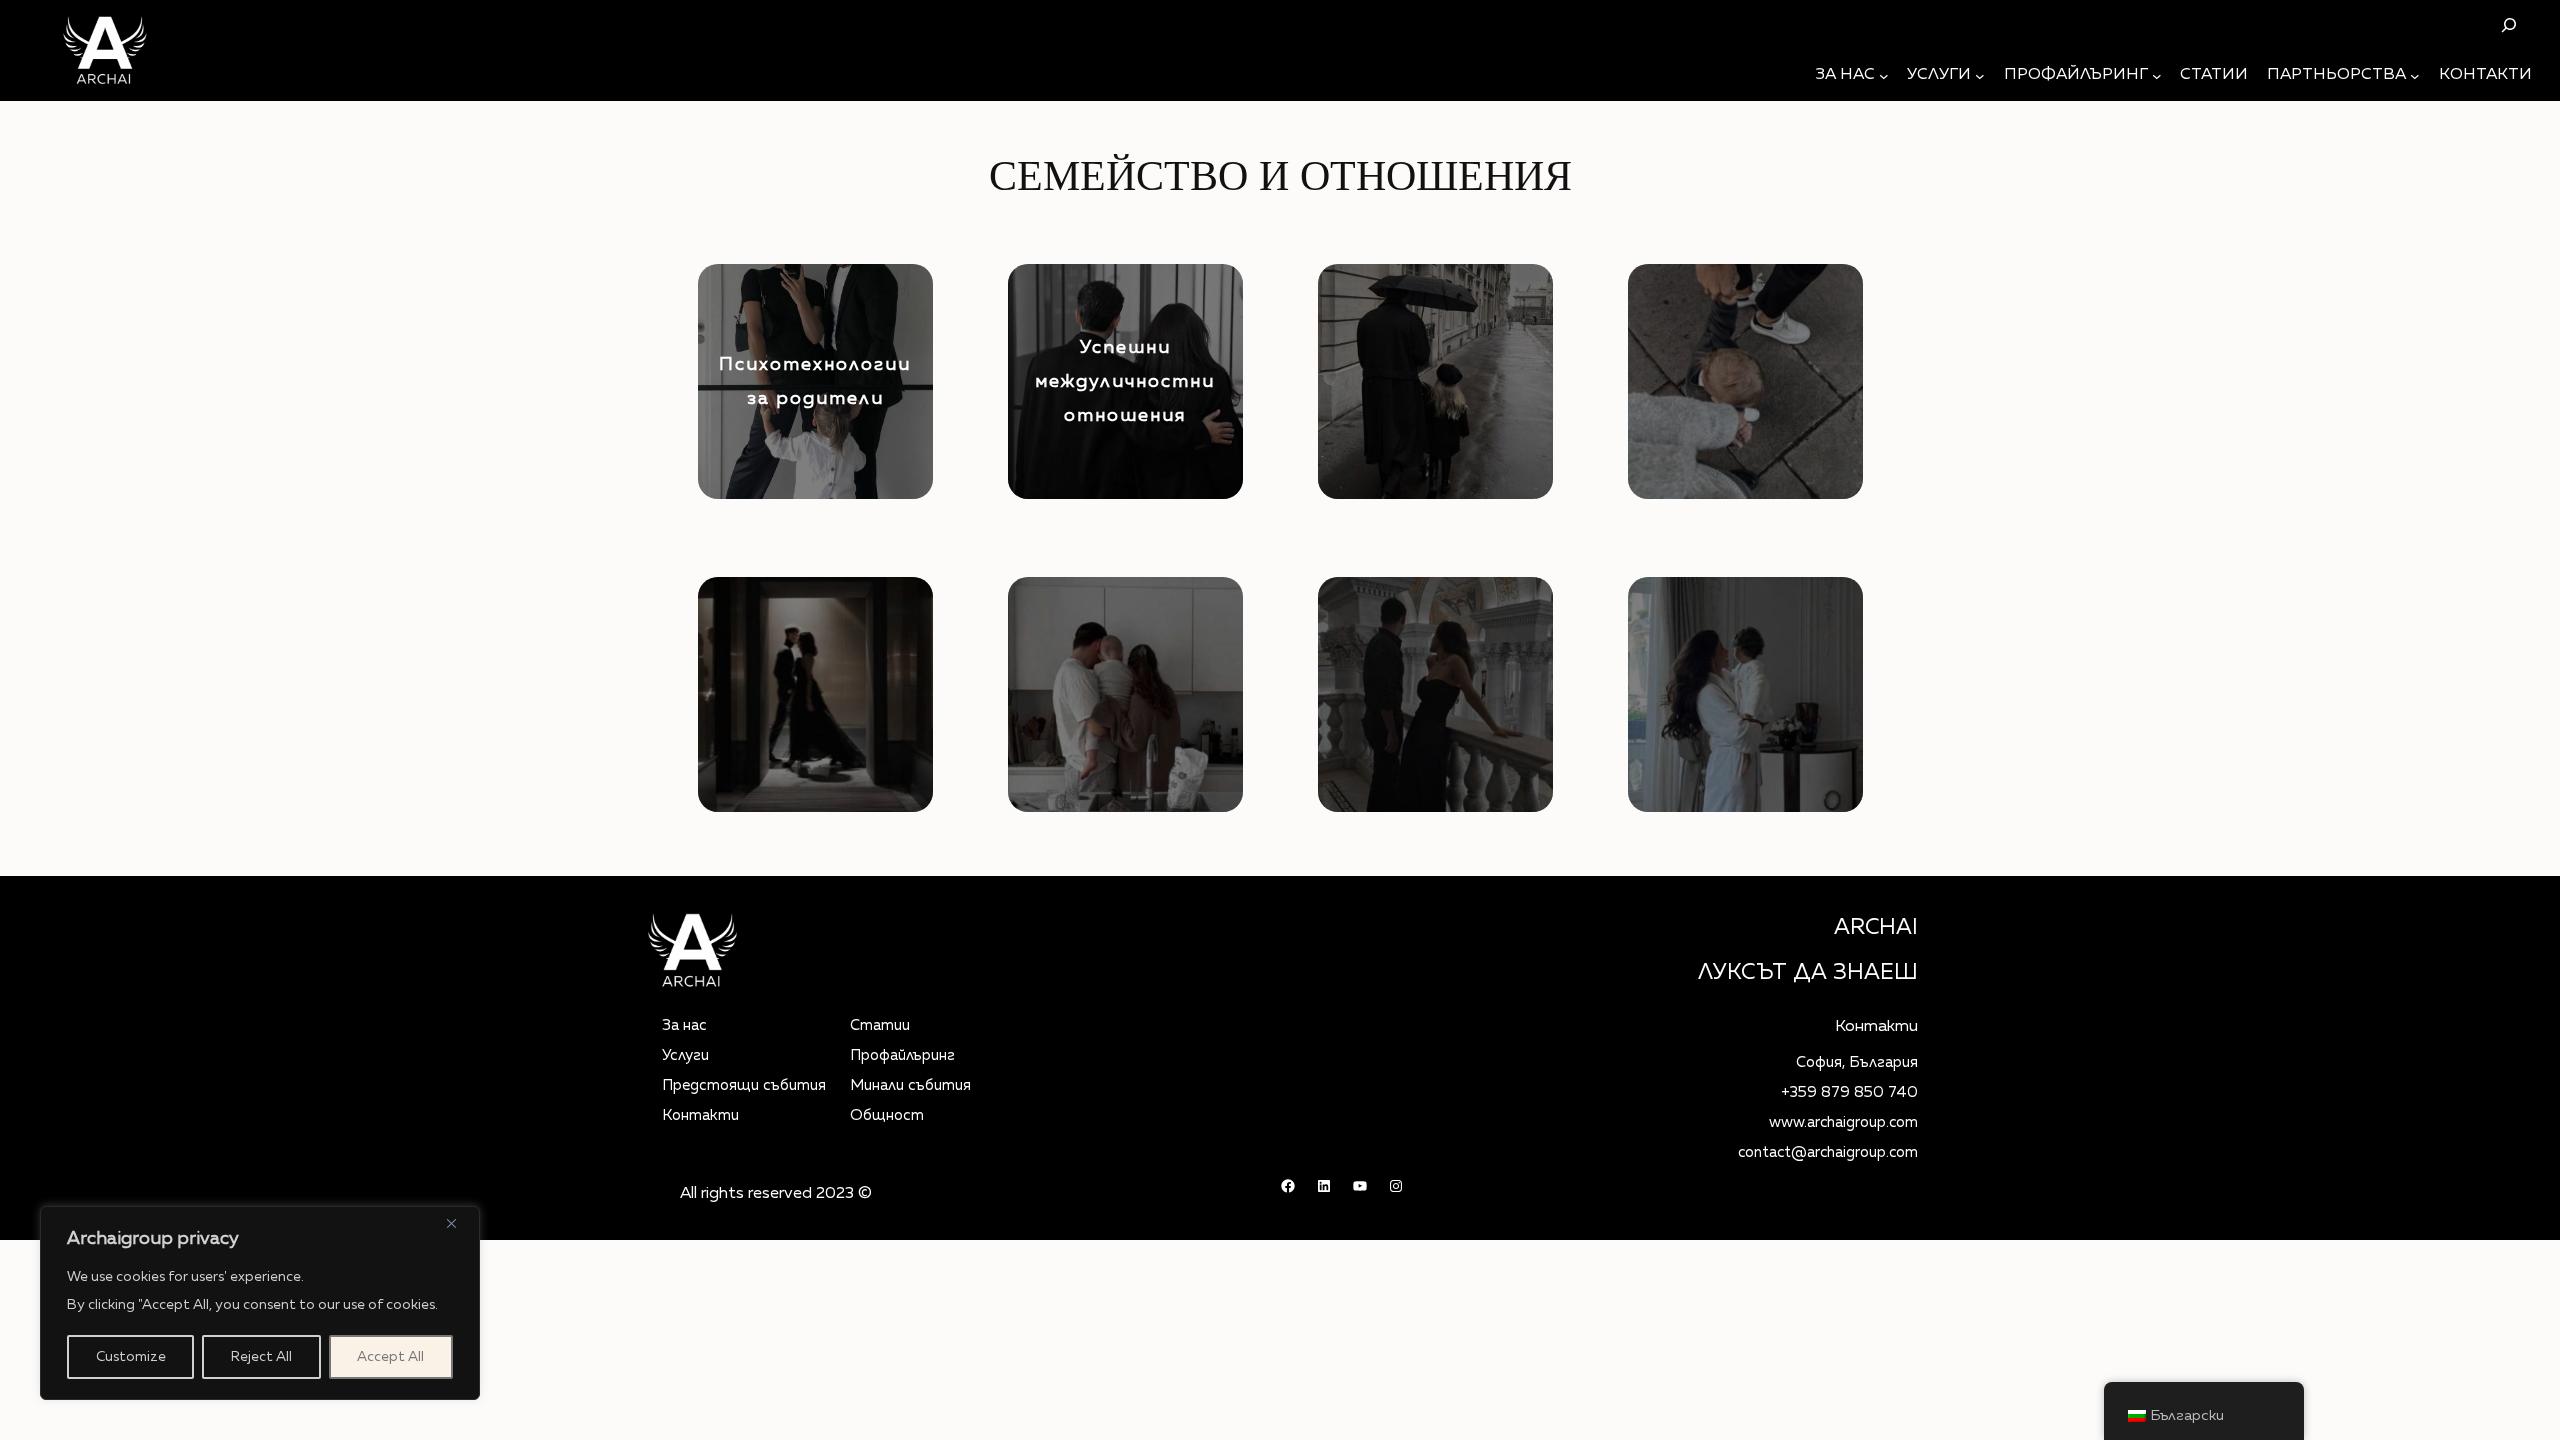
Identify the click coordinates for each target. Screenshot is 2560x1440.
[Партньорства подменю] (2415, 76)
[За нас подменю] (1884, 76)
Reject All (261, 1357)
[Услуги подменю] (1980, 76)
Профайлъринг (902, 1055)
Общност (887, 1115)
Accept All (390, 1357)
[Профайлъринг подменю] (2157, 76)
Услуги (685, 1055)
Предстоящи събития (744, 1085)
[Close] (459, 1223)
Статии (880, 1025)
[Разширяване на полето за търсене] (2508, 24)
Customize (131, 1357)
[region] (260, 1303)
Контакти (700, 1115)
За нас (684, 1025)
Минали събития (910, 1085)
